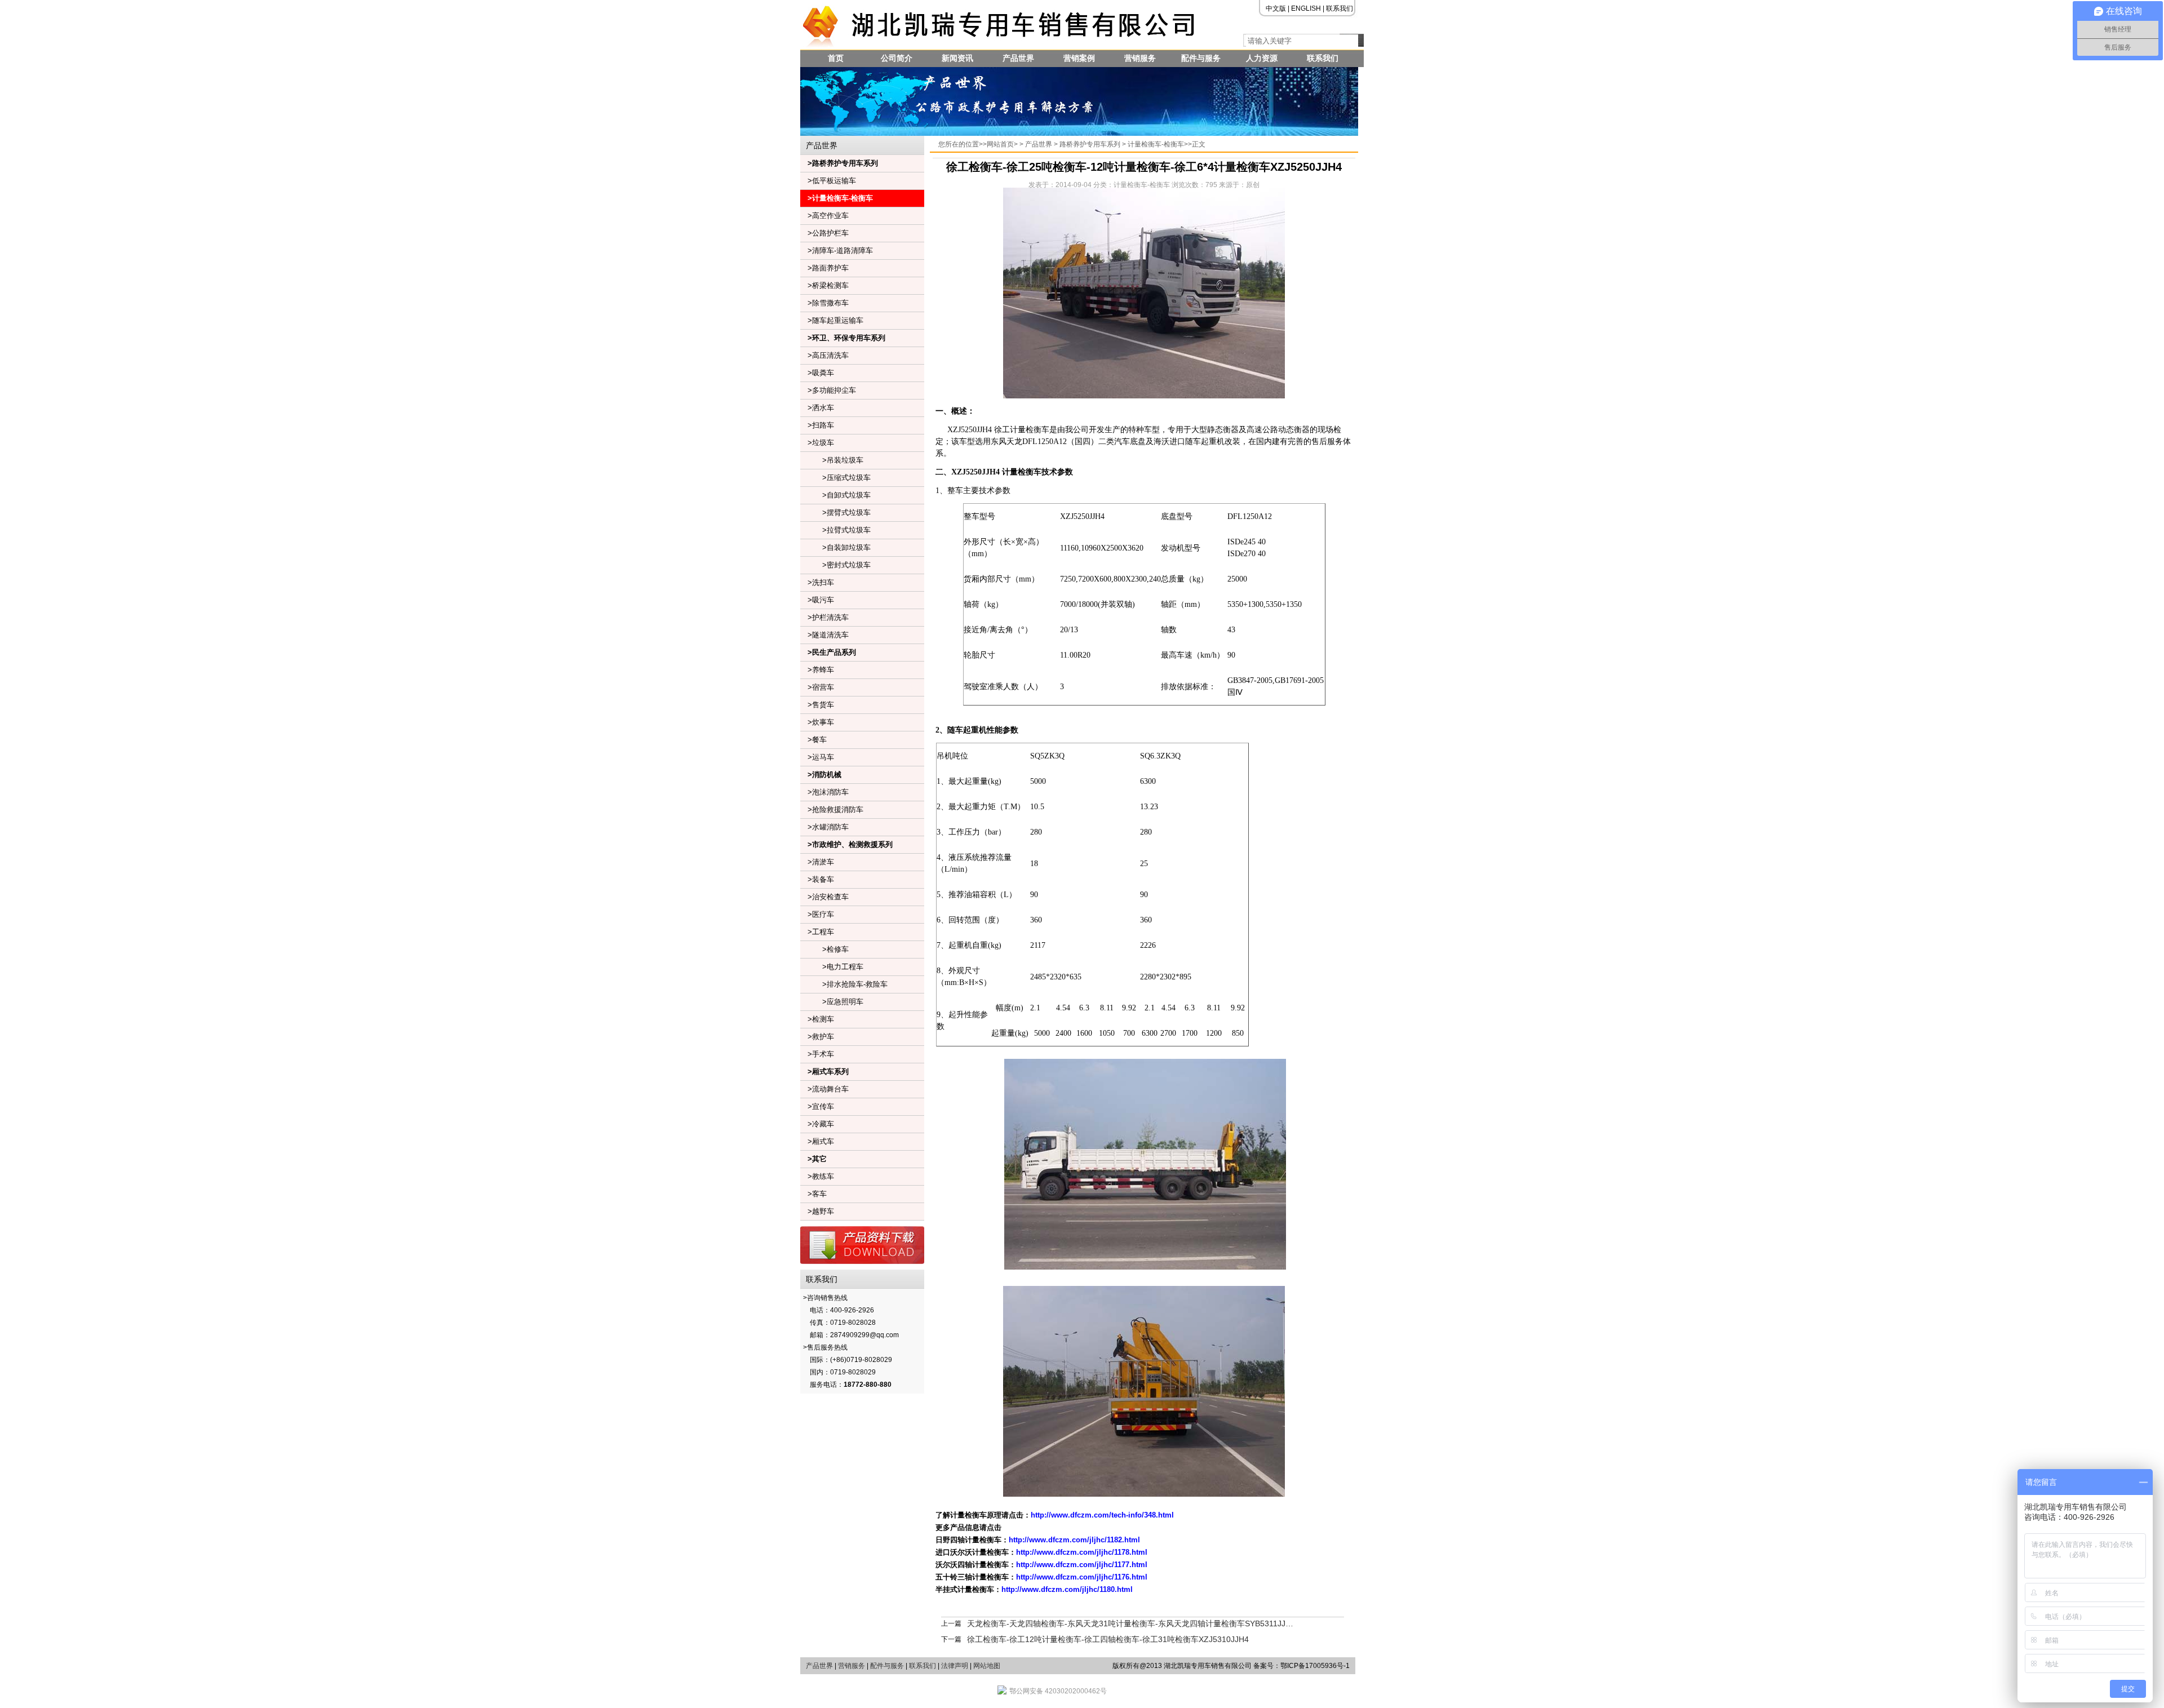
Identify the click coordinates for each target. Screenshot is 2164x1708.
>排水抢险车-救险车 (844, 984)
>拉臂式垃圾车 (835, 530)
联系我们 (1340, 8)
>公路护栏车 (824, 233)
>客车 (813, 1194)
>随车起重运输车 (832, 320)
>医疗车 (817, 914)
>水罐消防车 (824, 827)
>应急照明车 (832, 1002)
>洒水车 (817, 408)
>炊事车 (817, 722)
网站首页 (1000, 144)
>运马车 (817, 757)
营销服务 (1140, 58)
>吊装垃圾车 (832, 460)
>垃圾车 (817, 443)
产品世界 (1018, 58)
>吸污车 (817, 600)
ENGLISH (1306, 8)
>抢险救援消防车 (832, 809)
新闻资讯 (957, 58)
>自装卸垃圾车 (835, 547)
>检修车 (824, 949)
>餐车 (813, 740)
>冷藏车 (817, 1124)
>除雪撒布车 (824, 303)
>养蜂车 (817, 670)
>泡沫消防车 (824, 792)
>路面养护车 (824, 268)
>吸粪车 (817, 373)
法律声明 (955, 1666)
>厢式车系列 (824, 1072)
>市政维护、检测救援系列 (846, 844)
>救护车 (817, 1037)
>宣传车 (817, 1106)
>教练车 (817, 1176)
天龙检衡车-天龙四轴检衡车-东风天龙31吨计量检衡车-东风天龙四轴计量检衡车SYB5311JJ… (1130, 1623)
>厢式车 (817, 1141)
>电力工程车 (832, 967)
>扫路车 (817, 425)
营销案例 (1079, 58)
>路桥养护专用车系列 (839, 163)
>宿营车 (817, 687)
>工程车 (817, 932)
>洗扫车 (817, 582)
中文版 (1276, 8)
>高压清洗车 (824, 355)
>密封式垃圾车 (835, 565)
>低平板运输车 (828, 181)
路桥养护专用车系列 (1090, 144)
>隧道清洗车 (824, 635)
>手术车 (817, 1054)
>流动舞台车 (824, 1089)
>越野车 (817, 1211)
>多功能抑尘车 (828, 390)
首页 (836, 58)
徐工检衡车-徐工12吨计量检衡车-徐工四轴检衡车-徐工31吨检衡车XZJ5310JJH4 (1108, 1639)
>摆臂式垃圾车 (835, 513)
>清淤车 (817, 862)
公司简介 (897, 58)
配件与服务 (1201, 58)
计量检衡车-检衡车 (1156, 144)
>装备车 (817, 879)
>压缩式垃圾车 (835, 478)
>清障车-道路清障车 (837, 250)
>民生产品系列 (828, 652)
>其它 (813, 1159)
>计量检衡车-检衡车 (837, 198)
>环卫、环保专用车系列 (843, 338)
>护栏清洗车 (824, 617)
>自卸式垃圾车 (835, 495)
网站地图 (987, 1666)
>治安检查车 (824, 897)
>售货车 (817, 705)
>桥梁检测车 (824, 285)
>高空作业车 (824, 216)
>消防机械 (821, 775)
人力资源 (1262, 58)
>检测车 (817, 1019)
